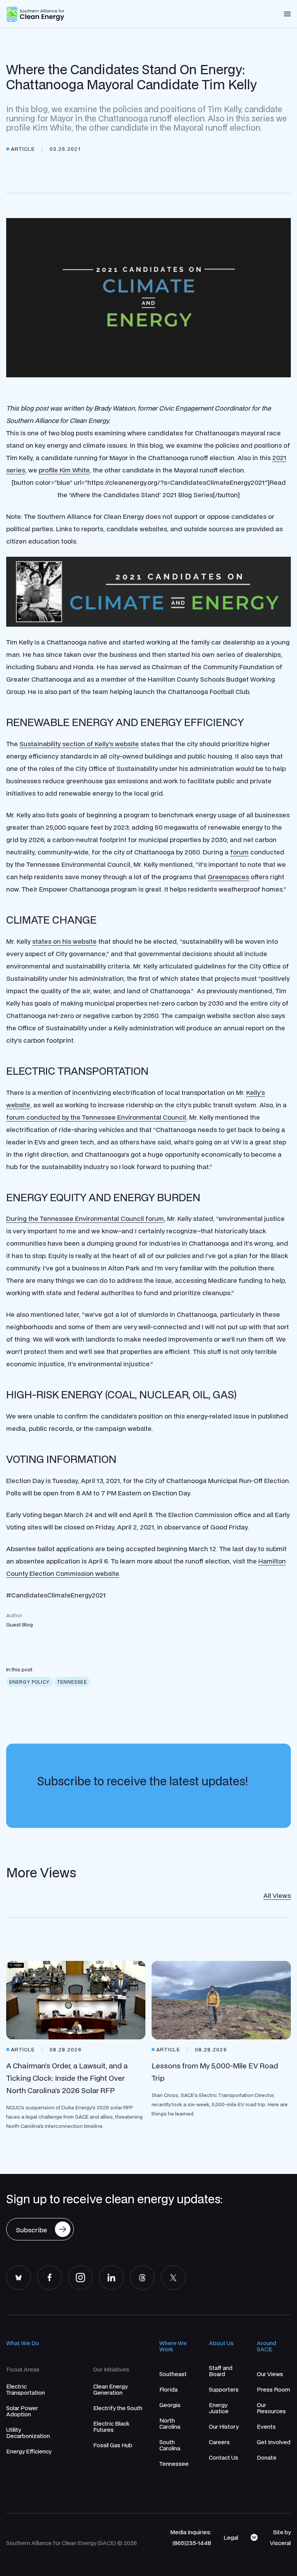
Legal (231, 2537)
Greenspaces (228, 877)
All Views (277, 1895)
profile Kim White (64, 470)
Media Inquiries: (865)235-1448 (191, 2537)
